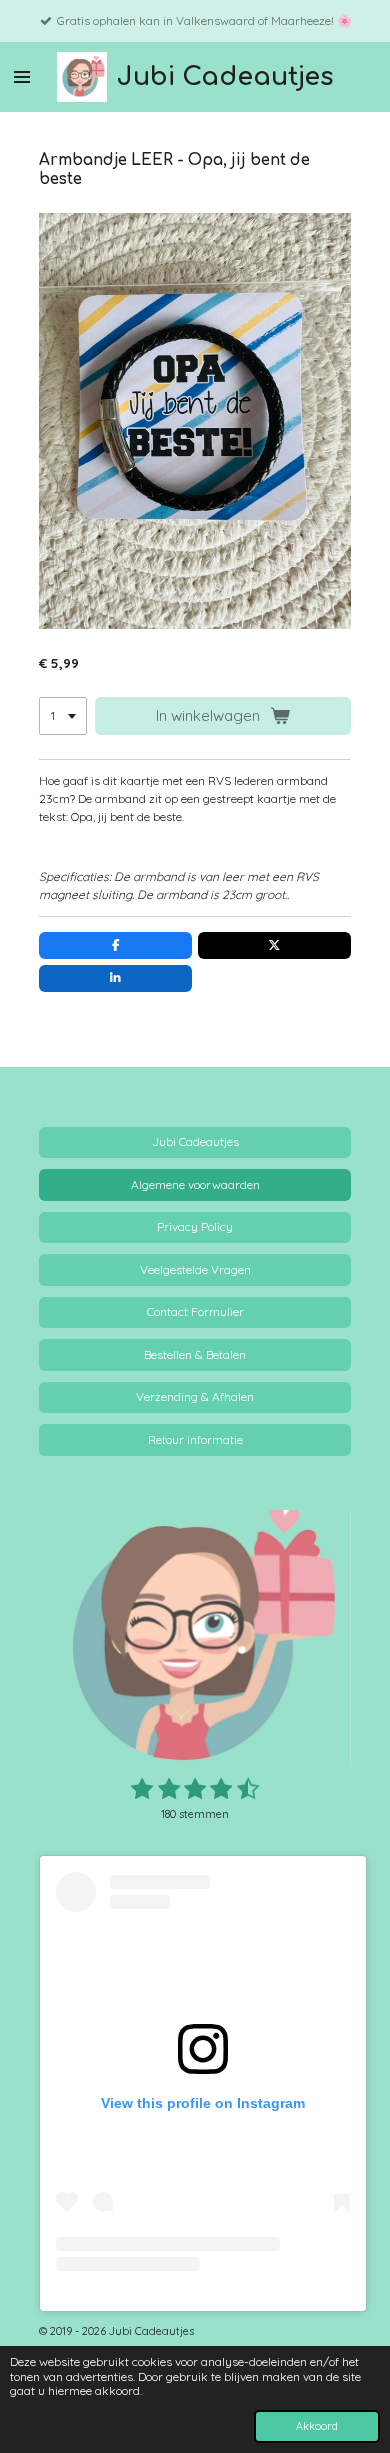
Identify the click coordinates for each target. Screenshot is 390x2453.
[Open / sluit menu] (22, 77)
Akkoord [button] (317, 2426)
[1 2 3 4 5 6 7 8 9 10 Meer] (63, 716)
